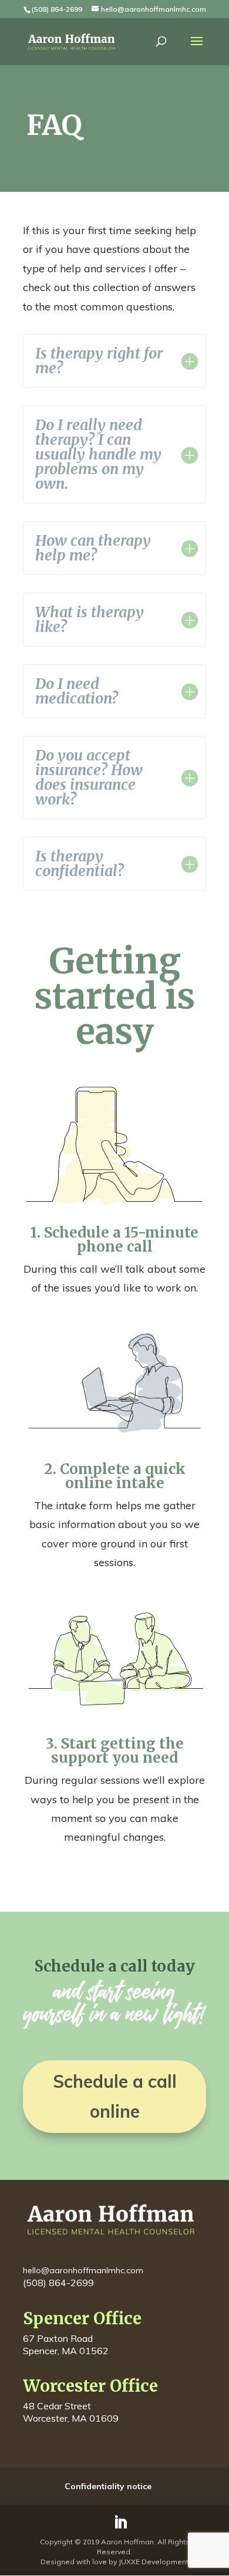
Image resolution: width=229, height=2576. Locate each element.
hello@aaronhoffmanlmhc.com (83, 2270)
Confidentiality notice (108, 2486)
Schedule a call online (115, 2096)
